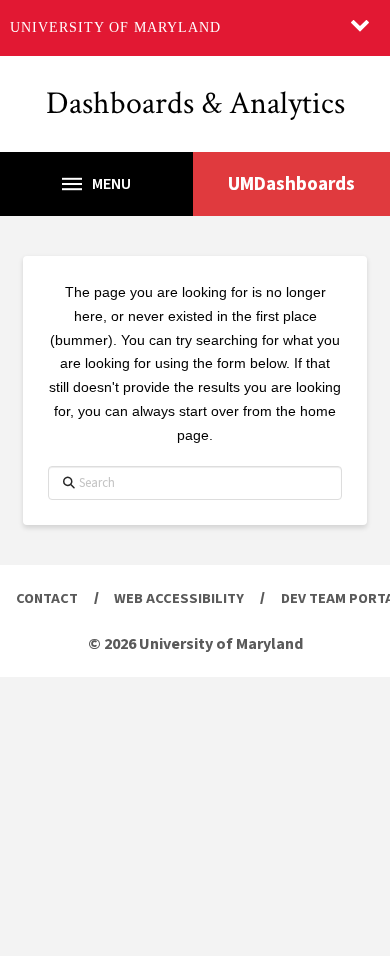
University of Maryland (115, 27)
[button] (96, 184)
